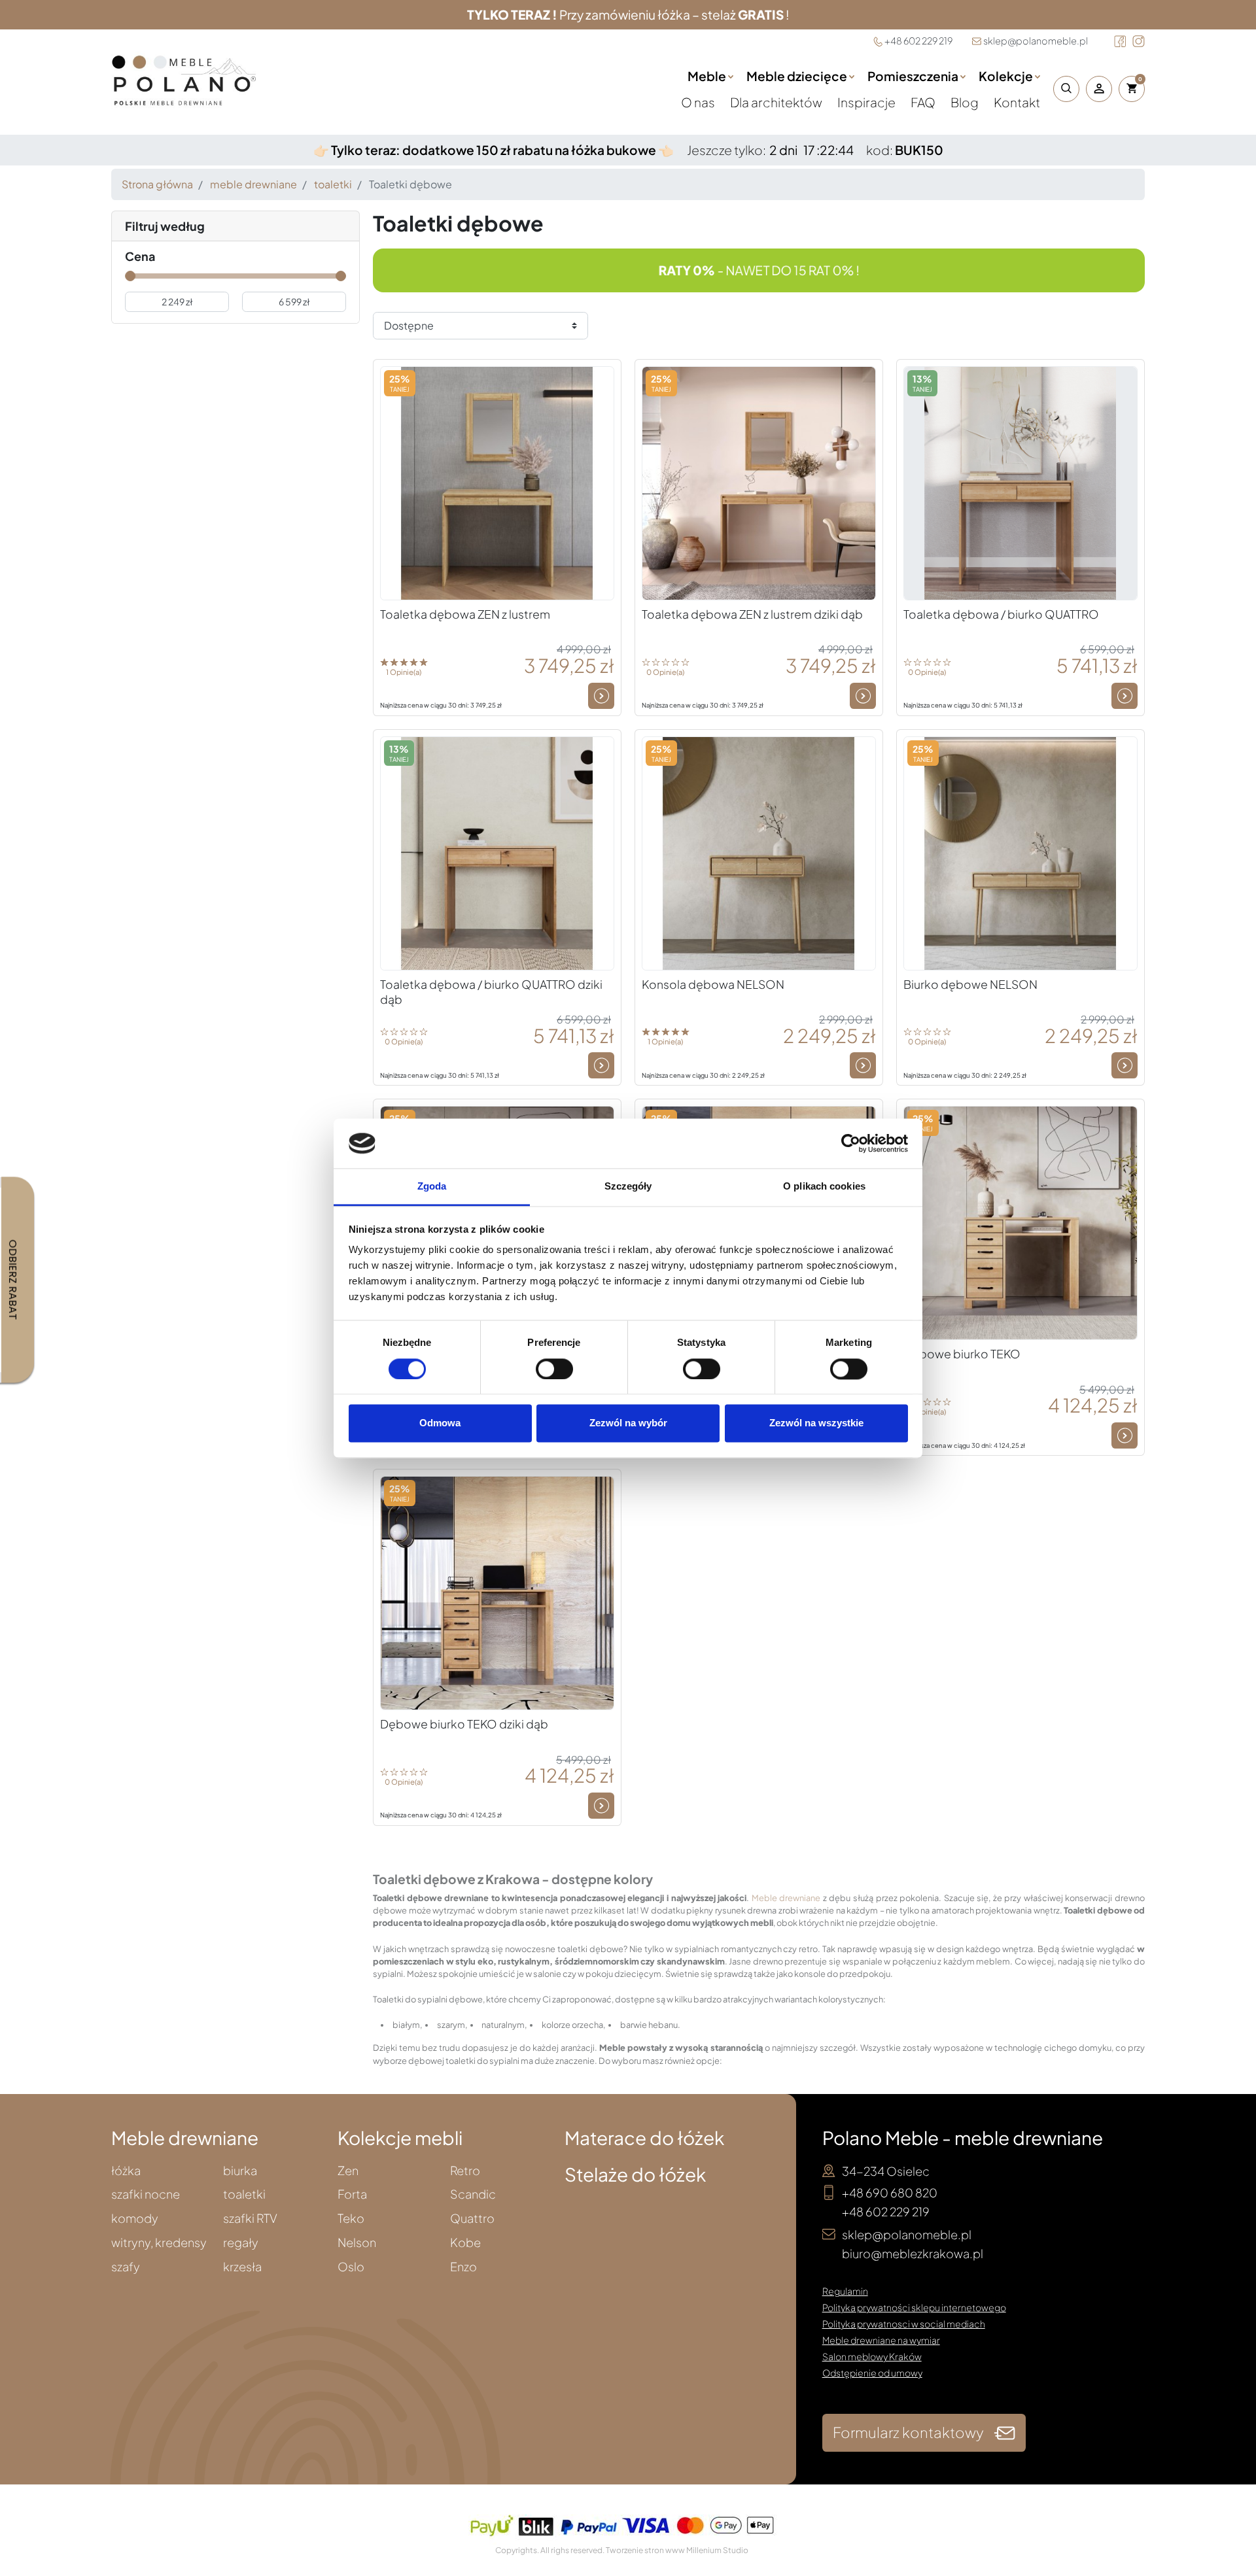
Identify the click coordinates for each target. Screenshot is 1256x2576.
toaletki (333, 184)
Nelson (357, 2243)
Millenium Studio (717, 2550)
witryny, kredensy (159, 2243)
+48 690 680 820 (890, 2192)
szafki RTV (250, 2219)
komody (135, 2219)
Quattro (472, 2219)
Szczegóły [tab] (628, 1187)
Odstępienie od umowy (872, 2373)
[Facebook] (1120, 41)
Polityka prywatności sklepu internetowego (914, 2307)
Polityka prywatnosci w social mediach (904, 2324)
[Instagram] (1139, 41)
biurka (240, 2171)
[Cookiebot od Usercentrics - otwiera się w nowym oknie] (851, 1143)
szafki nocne (146, 2194)
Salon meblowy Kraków (872, 2356)
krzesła (242, 2267)
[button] (1063, 89)
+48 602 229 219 (918, 41)
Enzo (463, 2267)
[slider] (130, 276)
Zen (348, 2171)
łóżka (126, 2171)
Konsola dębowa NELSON (713, 984)
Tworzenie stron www (645, 2550)
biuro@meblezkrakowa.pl (913, 2253)
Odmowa (440, 1423)
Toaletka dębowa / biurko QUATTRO (1001, 614)
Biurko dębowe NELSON (970, 984)
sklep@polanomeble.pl (1036, 41)
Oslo (351, 2267)
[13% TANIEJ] (1020, 482)
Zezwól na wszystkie (816, 1423)
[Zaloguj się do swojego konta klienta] (1099, 89)
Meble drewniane (786, 1898)
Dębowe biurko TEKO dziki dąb (464, 1724)
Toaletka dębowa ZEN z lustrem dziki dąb (752, 614)
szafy (126, 2267)
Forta (352, 2194)
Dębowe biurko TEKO (962, 1354)
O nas (699, 102)
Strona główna (157, 184)
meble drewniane (253, 184)
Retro (465, 2171)
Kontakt (1017, 102)
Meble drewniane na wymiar (881, 2340)
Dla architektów (777, 102)
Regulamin (845, 2291)
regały (241, 2243)
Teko (351, 2219)
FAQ (924, 102)
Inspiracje (867, 102)
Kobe (465, 2243)
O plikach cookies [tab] (824, 1187)
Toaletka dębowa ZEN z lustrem (465, 614)
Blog (966, 102)
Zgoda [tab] (432, 1187)
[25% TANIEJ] (497, 482)
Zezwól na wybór (628, 1423)
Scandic (473, 2194)
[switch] (554, 1369)
